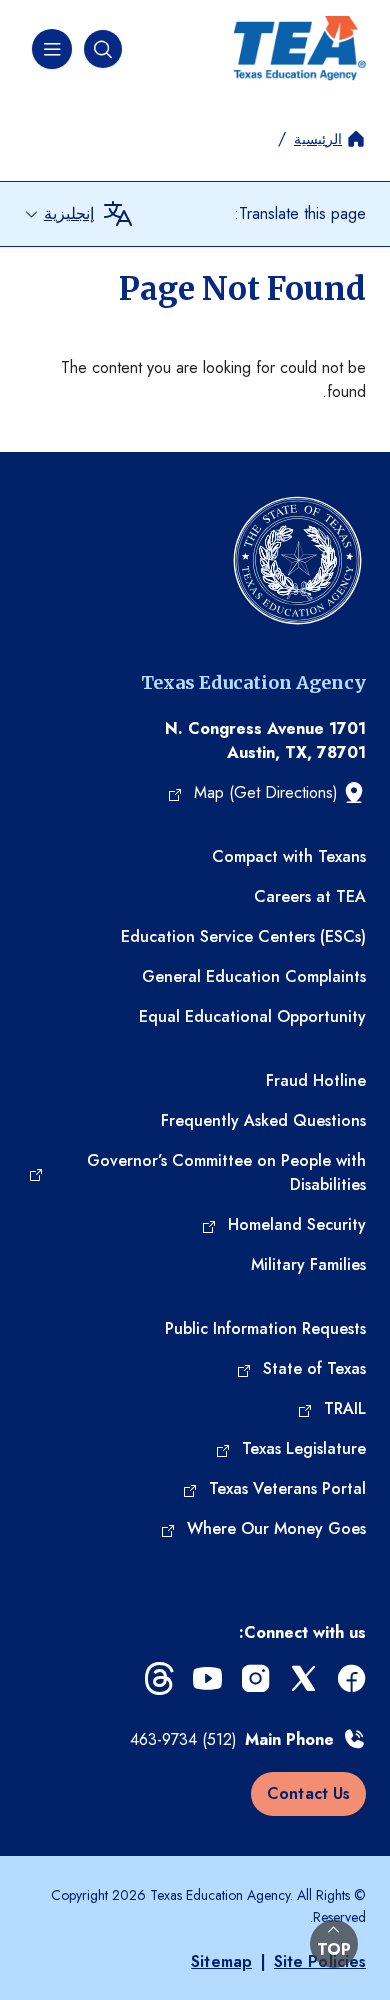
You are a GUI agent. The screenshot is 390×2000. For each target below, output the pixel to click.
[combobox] (59, 214)
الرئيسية (318, 139)
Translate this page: (300, 213)
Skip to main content (72, 15)
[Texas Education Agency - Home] (300, 48)
